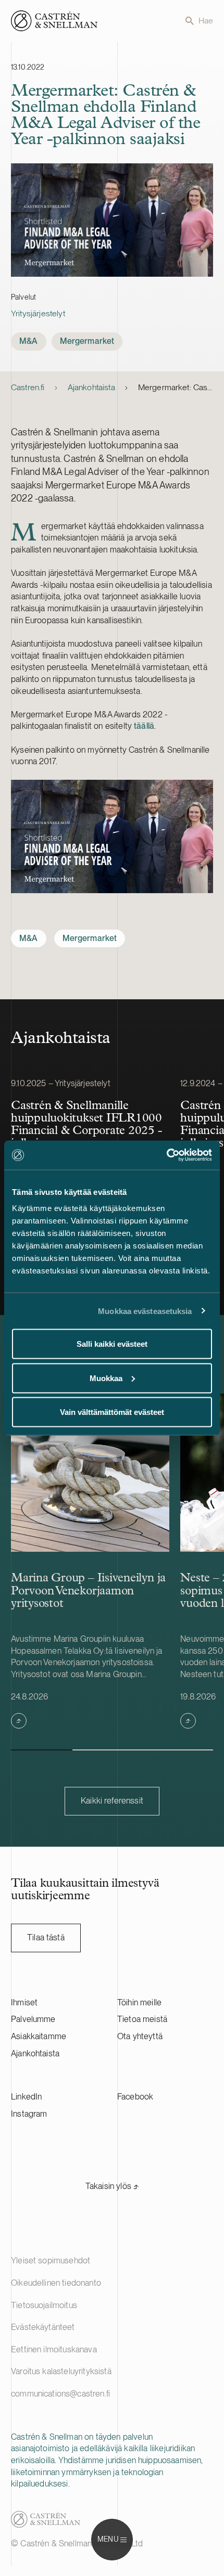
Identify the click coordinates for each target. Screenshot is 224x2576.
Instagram (29, 2114)
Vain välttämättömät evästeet (112, 1412)
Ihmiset (24, 2002)
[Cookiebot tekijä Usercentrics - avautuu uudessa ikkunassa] (166, 1155)
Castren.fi (28, 387)
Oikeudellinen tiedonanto (56, 2283)
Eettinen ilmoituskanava (54, 2349)
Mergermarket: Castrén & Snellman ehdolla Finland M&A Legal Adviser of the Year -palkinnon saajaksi (176, 387)
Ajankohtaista (91, 387)
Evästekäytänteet (43, 2327)
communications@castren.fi (60, 2394)
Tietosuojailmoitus (44, 2305)
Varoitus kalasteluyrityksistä (61, 2371)
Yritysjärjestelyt (38, 313)
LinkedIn (26, 2097)
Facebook (135, 2097)
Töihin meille (139, 2002)
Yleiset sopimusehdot (51, 2261)
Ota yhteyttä (140, 2036)
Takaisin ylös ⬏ (112, 2186)
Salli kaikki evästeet (112, 1344)
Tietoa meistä (142, 2019)
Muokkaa (106, 1378)
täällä (144, 726)
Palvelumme (33, 2019)
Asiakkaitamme (39, 2036)
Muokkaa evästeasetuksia (145, 1311)
